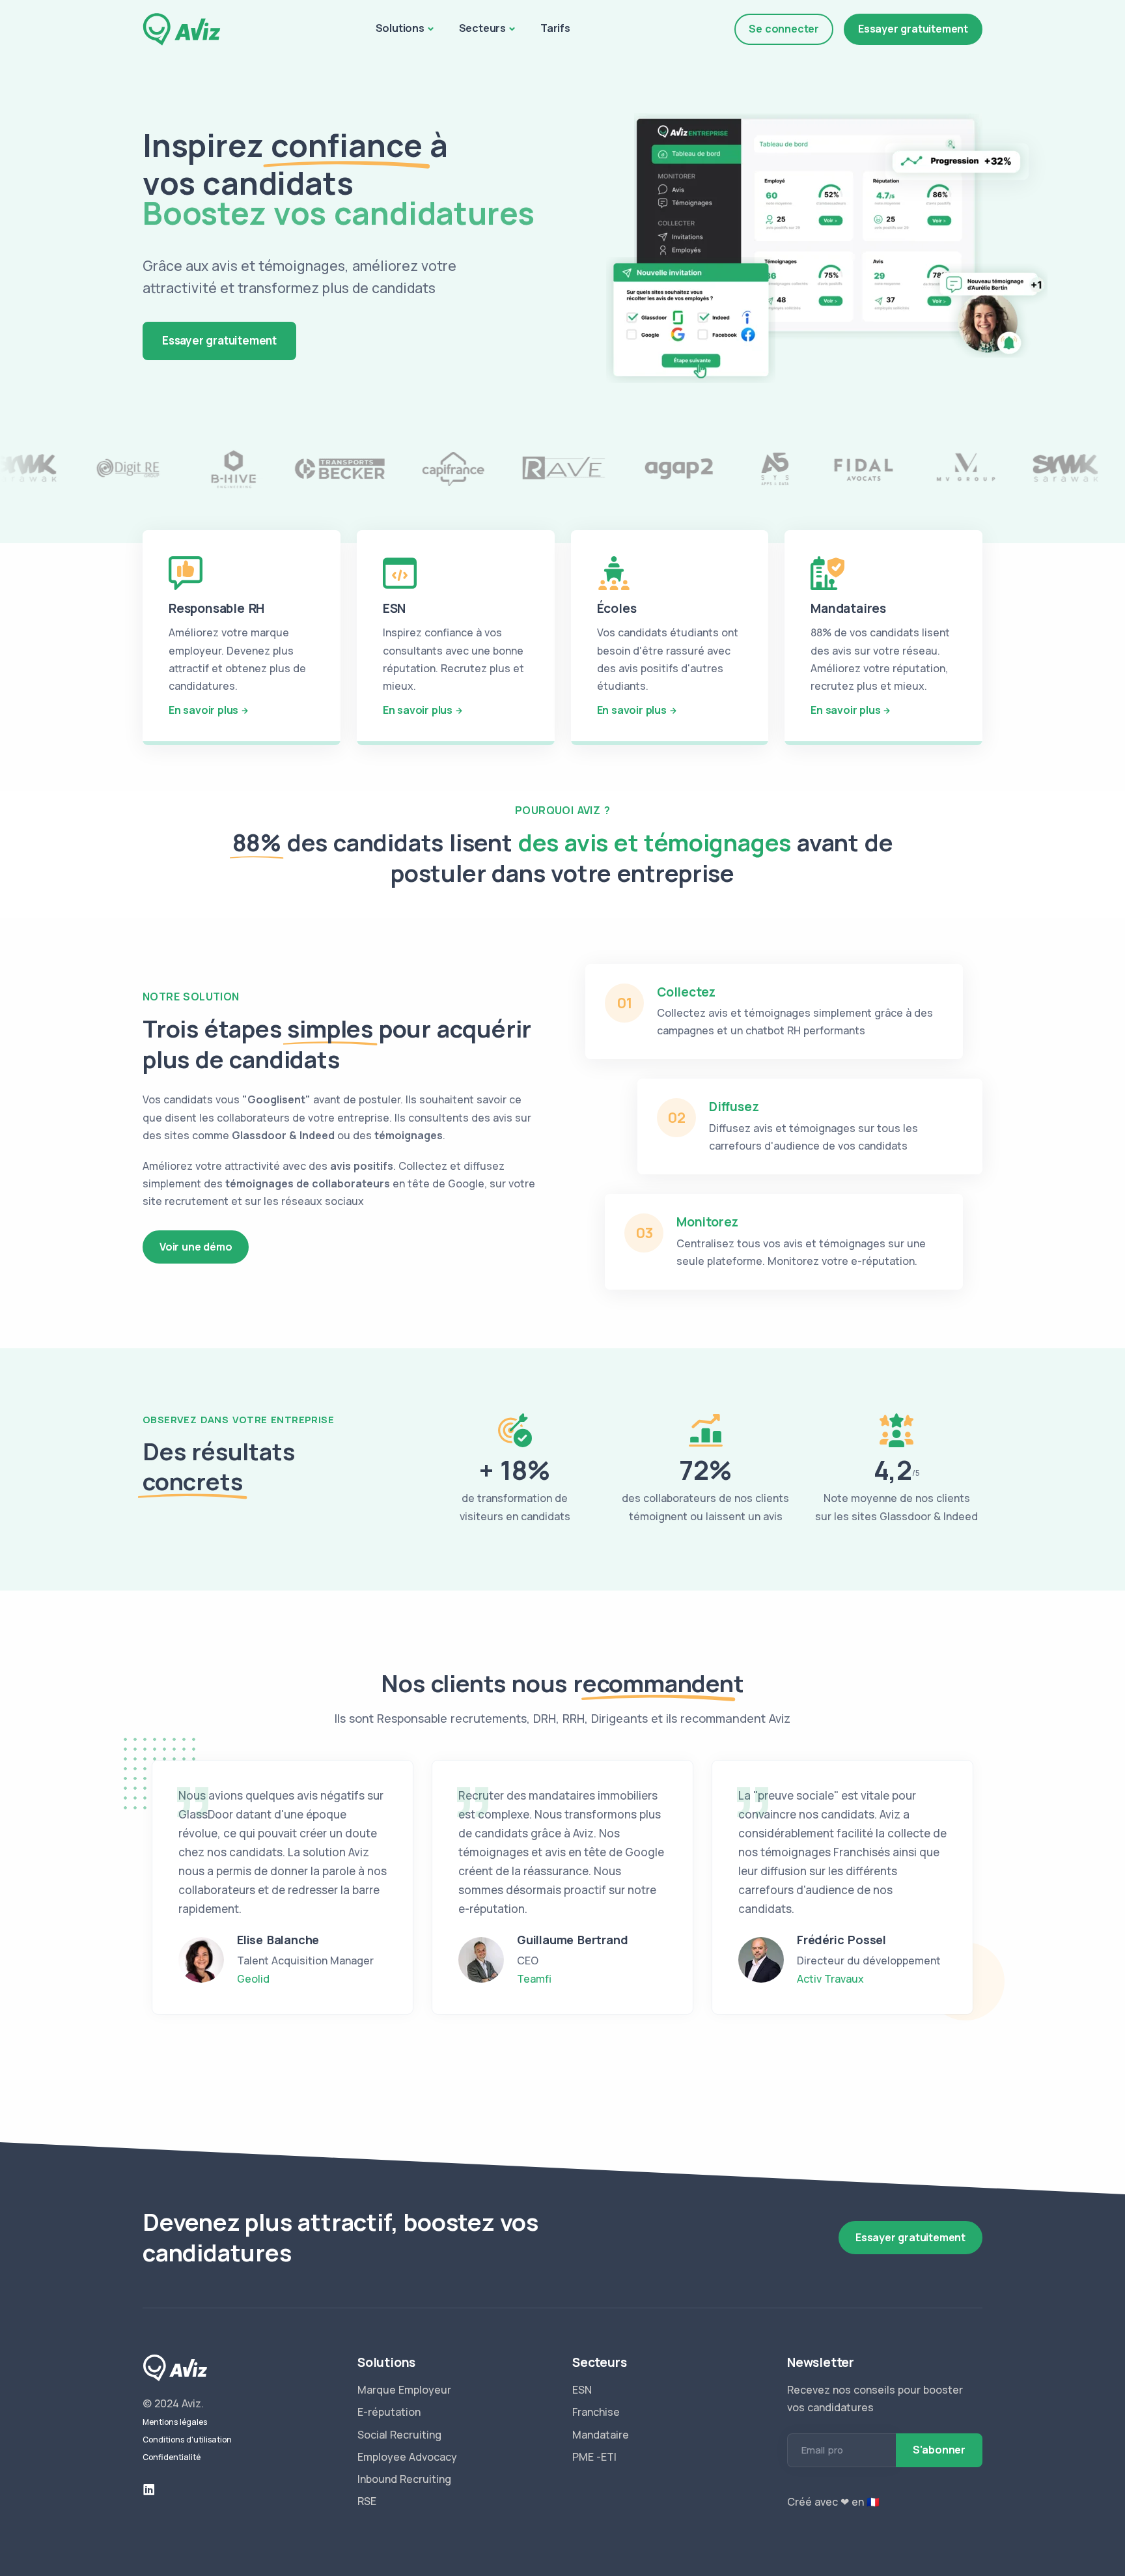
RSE (367, 2501)
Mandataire (601, 2435)
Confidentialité (172, 2457)
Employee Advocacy (407, 2457)
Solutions (400, 28)
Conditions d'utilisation (187, 2440)
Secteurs (482, 28)
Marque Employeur (404, 2390)
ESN (582, 2390)
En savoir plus (203, 710)
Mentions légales (175, 2422)
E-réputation (389, 2412)
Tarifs (555, 28)
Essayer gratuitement (913, 29)
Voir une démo (196, 1247)
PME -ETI (594, 2457)
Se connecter (784, 29)
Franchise (596, 2412)
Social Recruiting (399, 2435)
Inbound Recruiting (404, 2479)
